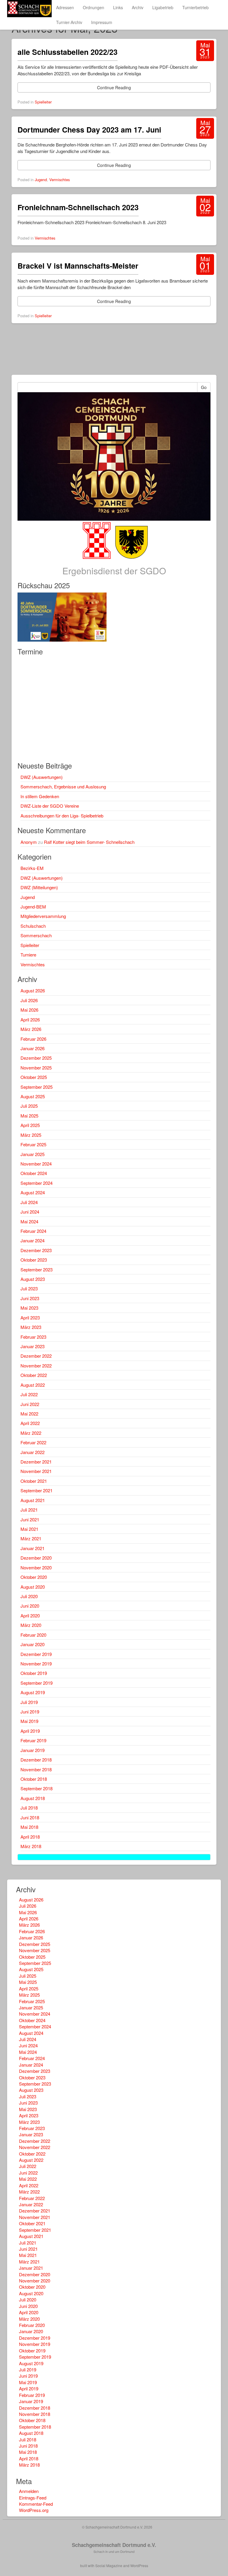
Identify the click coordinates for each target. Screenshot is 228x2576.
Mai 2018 (29, 1827)
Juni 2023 (30, 1298)
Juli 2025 (29, 1106)
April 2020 (30, 1615)
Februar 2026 (33, 1039)
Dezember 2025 (36, 1058)
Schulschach (33, 926)
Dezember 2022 (36, 1356)
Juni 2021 (30, 1519)
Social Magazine (109, 2565)
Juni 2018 (30, 1817)
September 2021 (37, 1490)
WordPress (139, 2565)
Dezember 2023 (36, 1250)
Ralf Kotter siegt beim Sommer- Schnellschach (89, 842)
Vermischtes (60, 180)
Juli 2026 (29, 1000)
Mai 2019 (29, 1721)
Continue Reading (114, 87)
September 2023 (37, 1269)
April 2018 (30, 1837)
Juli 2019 (29, 1702)
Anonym (29, 842)
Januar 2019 (33, 1750)
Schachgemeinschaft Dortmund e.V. (114, 2545)
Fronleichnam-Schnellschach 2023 (78, 207)
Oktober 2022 (34, 1375)
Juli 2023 (29, 1288)
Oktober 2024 (34, 1173)
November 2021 (36, 1471)
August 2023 (33, 1279)
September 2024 (37, 1183)
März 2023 (31, 1327)
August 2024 (33, 1192)
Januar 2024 (33, 1240)
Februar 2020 (33, 1635)
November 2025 (36, 1068)
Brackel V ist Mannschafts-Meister (78, 266)
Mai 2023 (29, 1308)
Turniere (28, 955)
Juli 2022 (29, 1394)
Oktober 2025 (34, 1077)
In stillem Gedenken (40, 796)
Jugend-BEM (33, 907)
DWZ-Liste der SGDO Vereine (50, 806)
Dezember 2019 (36, 1654)
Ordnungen (94, 7)
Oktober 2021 (34, 1481)
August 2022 (33, 1385)
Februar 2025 (33, 1144)
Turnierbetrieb (195, 7)
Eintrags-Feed (33, 2498)
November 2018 (36, 1769)
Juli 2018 (29, 1808)
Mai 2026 (29, 1010)
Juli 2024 (29, 1202)
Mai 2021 (29, 1529)
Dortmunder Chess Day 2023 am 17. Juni (89, 130)
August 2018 (33, 1798)
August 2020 (33, 1587)
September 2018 (37, 1788)
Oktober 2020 (34, 1577)
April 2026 (30, 1020)
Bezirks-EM (32, 868)
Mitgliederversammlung (43, 916)
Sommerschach (36, 935)
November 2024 (36, 1164)
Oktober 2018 (34, 1779)
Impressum (102, 22)
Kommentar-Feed (36, 2504)
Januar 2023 (33, 1346)
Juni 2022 (30, 1404)
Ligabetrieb (163, 7)
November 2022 (36, 1366)
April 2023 (30, 1318)
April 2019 (30, 1731)
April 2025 (30, 1125)
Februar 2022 (33, 1442)
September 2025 (37, 1087)
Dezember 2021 (36, 1462)
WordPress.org (34, 2510)
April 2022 (30, 1423)
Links (118, 7)
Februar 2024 (33, 1231)
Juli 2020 (29, 1596)
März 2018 (31, 1846)
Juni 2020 (30, 1606)
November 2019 (36, 1664)
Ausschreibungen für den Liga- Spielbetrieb (62, 816)
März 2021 (31, 1538)
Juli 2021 (29, 1510)
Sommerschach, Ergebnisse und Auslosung (63, 786)
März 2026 (31, 1029)
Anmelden (29, 2491)
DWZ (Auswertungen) (42, 777)
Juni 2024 (30, 1212)
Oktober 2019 (34, 1673)
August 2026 (33, 990)
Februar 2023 (33, 1337)
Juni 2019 (30, 1712)
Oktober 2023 (34, 1260)
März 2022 (31, 1433)
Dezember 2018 (36, 1760)
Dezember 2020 (36, 1558)
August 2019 (33, 1692)
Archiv (138, 7)
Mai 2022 (29, 1414)
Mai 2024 (29, 1221)
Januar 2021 (33, 1548)
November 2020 (36, 1567)
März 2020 (31, 1625)
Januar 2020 (33, 1644)
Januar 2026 (33, 1048)
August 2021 (33, 1500)
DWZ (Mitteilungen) (39, 887)
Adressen (65, 7)
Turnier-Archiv (69, 22)
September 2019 (37, 1683)
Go (204, 387)
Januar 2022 (33, 1452)
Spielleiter (43, 102)
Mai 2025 (29, 1116)
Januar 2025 (33, 1154)
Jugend (41, 180)
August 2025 (33, 1096)
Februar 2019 (33, 1740)
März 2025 (31, 1135)
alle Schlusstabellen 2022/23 (68, 52)
